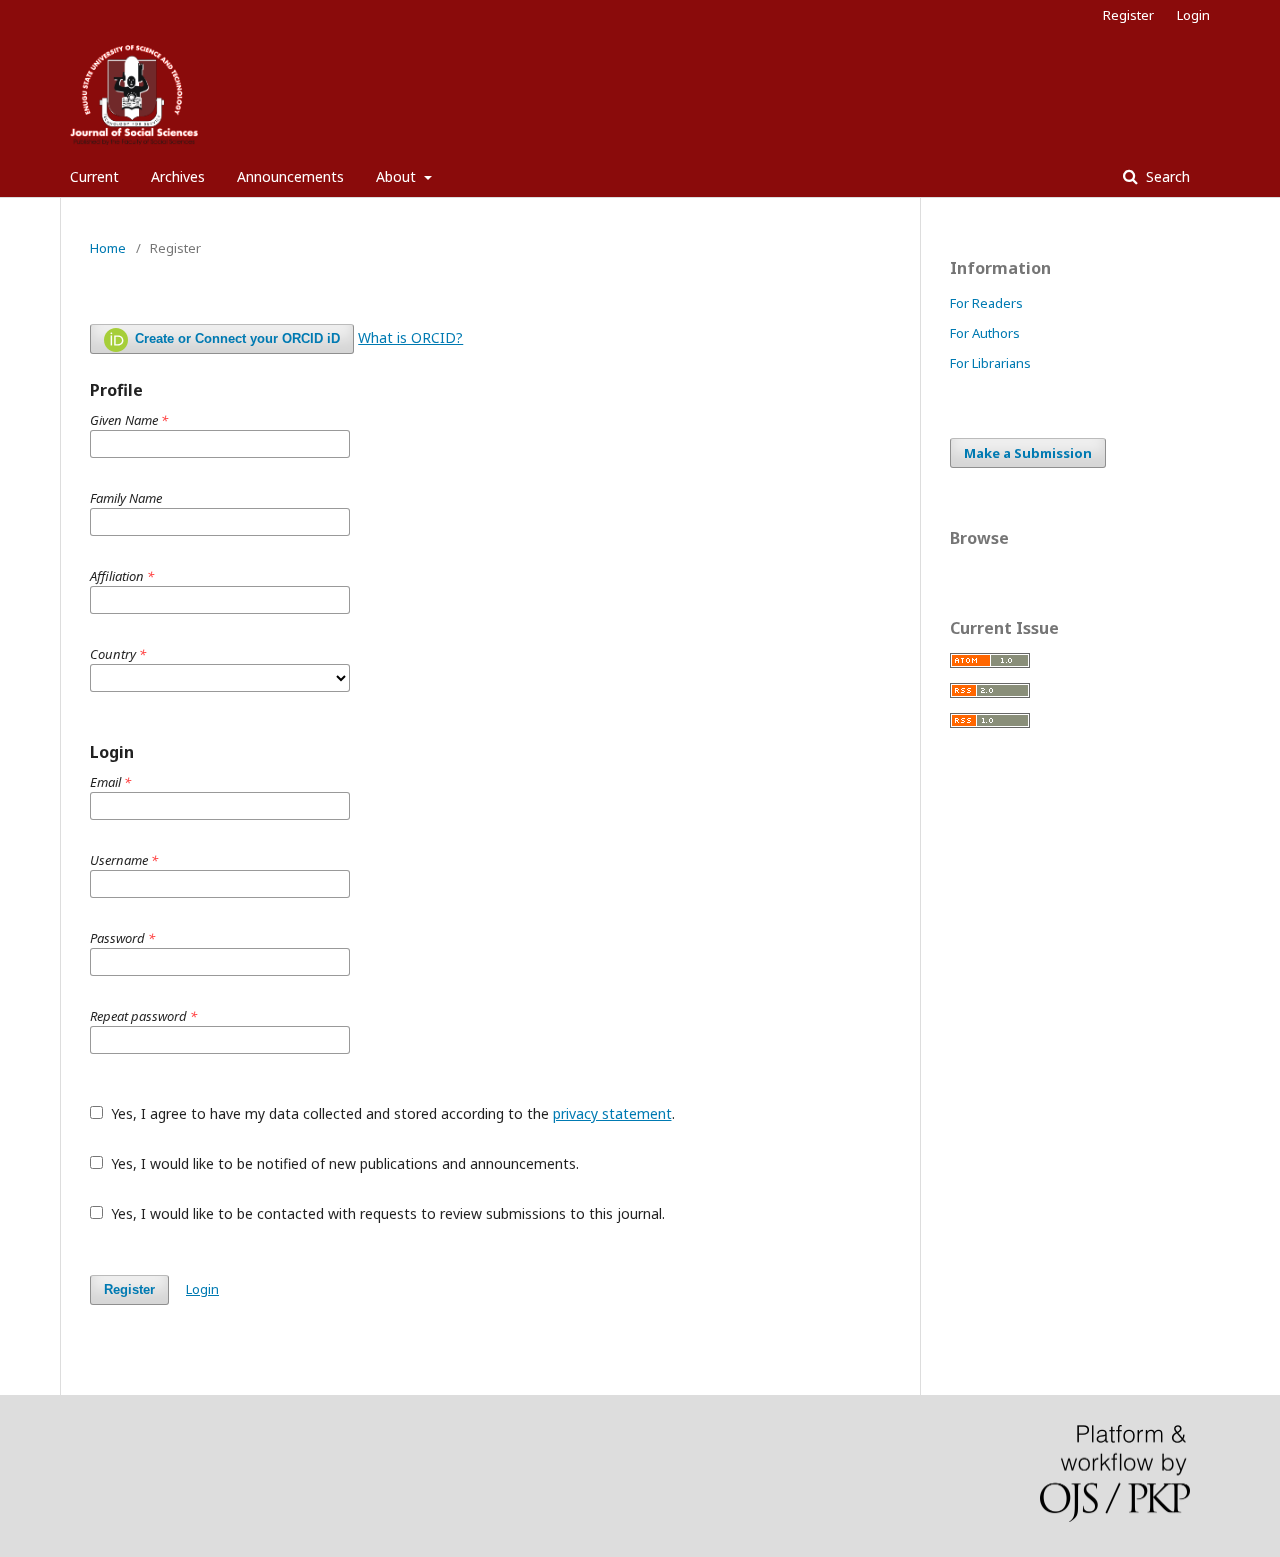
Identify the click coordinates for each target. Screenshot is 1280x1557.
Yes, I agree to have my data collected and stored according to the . (391, 1113)
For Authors (985, 333)
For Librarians (990, 363)
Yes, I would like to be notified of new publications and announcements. (343, 1163)
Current (94, 176)
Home (108, 248)
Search (1166, 176)
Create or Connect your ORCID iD (235, 338)
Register (1128, 15)
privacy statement (612, 1113)
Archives (178, 176)
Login (1193, 15)
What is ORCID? (410, 337)
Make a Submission (1028, 453)
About (398, 176)
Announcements (290, 176)
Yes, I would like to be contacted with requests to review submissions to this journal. (386, 1213)
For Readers (986, 303)
